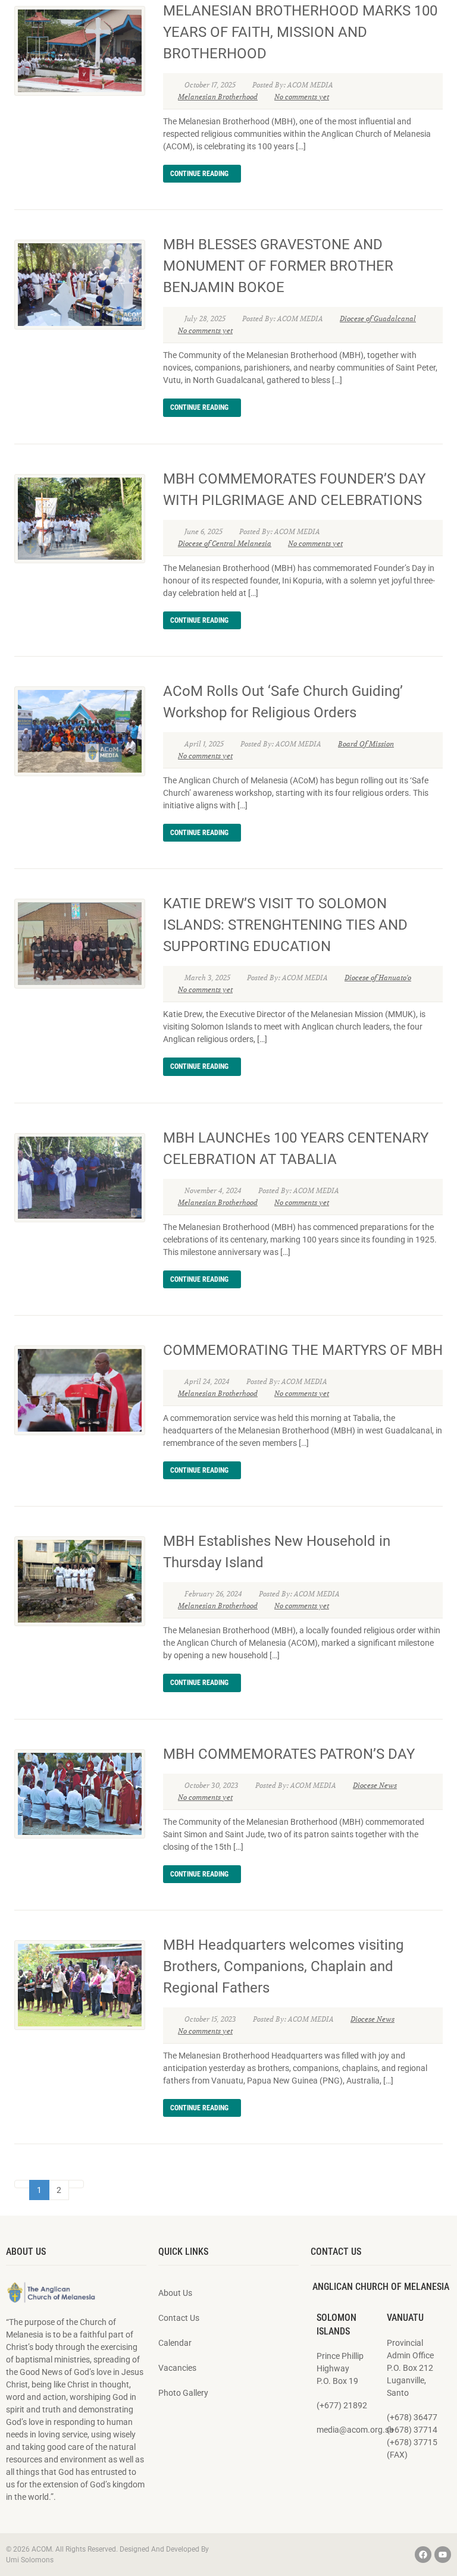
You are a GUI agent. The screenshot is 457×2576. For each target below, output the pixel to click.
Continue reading (199, 174)
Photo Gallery (183, 2393)
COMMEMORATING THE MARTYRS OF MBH (303, 1350)
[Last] (76, 2184)
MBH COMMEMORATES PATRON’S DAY (289, 1754)
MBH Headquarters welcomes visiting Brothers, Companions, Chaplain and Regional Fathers (283, 1966)
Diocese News (375, 1785)
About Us (175, 2293)
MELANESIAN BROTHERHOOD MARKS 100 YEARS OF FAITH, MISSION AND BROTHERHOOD (300, 32)
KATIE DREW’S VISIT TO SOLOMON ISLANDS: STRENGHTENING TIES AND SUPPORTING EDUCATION (285, 925)
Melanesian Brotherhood (218, 97)
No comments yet (302, 97)
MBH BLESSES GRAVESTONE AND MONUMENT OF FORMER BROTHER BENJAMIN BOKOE (278, 266)
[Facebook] (423, 2555)
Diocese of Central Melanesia (225, 543)
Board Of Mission (366, 744)
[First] (22, 2184)
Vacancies (177, 2368)
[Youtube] (443, 2555)
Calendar (175, 2343)
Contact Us (179, 2318)
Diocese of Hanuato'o (378, 978)
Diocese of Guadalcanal (378, 319)
